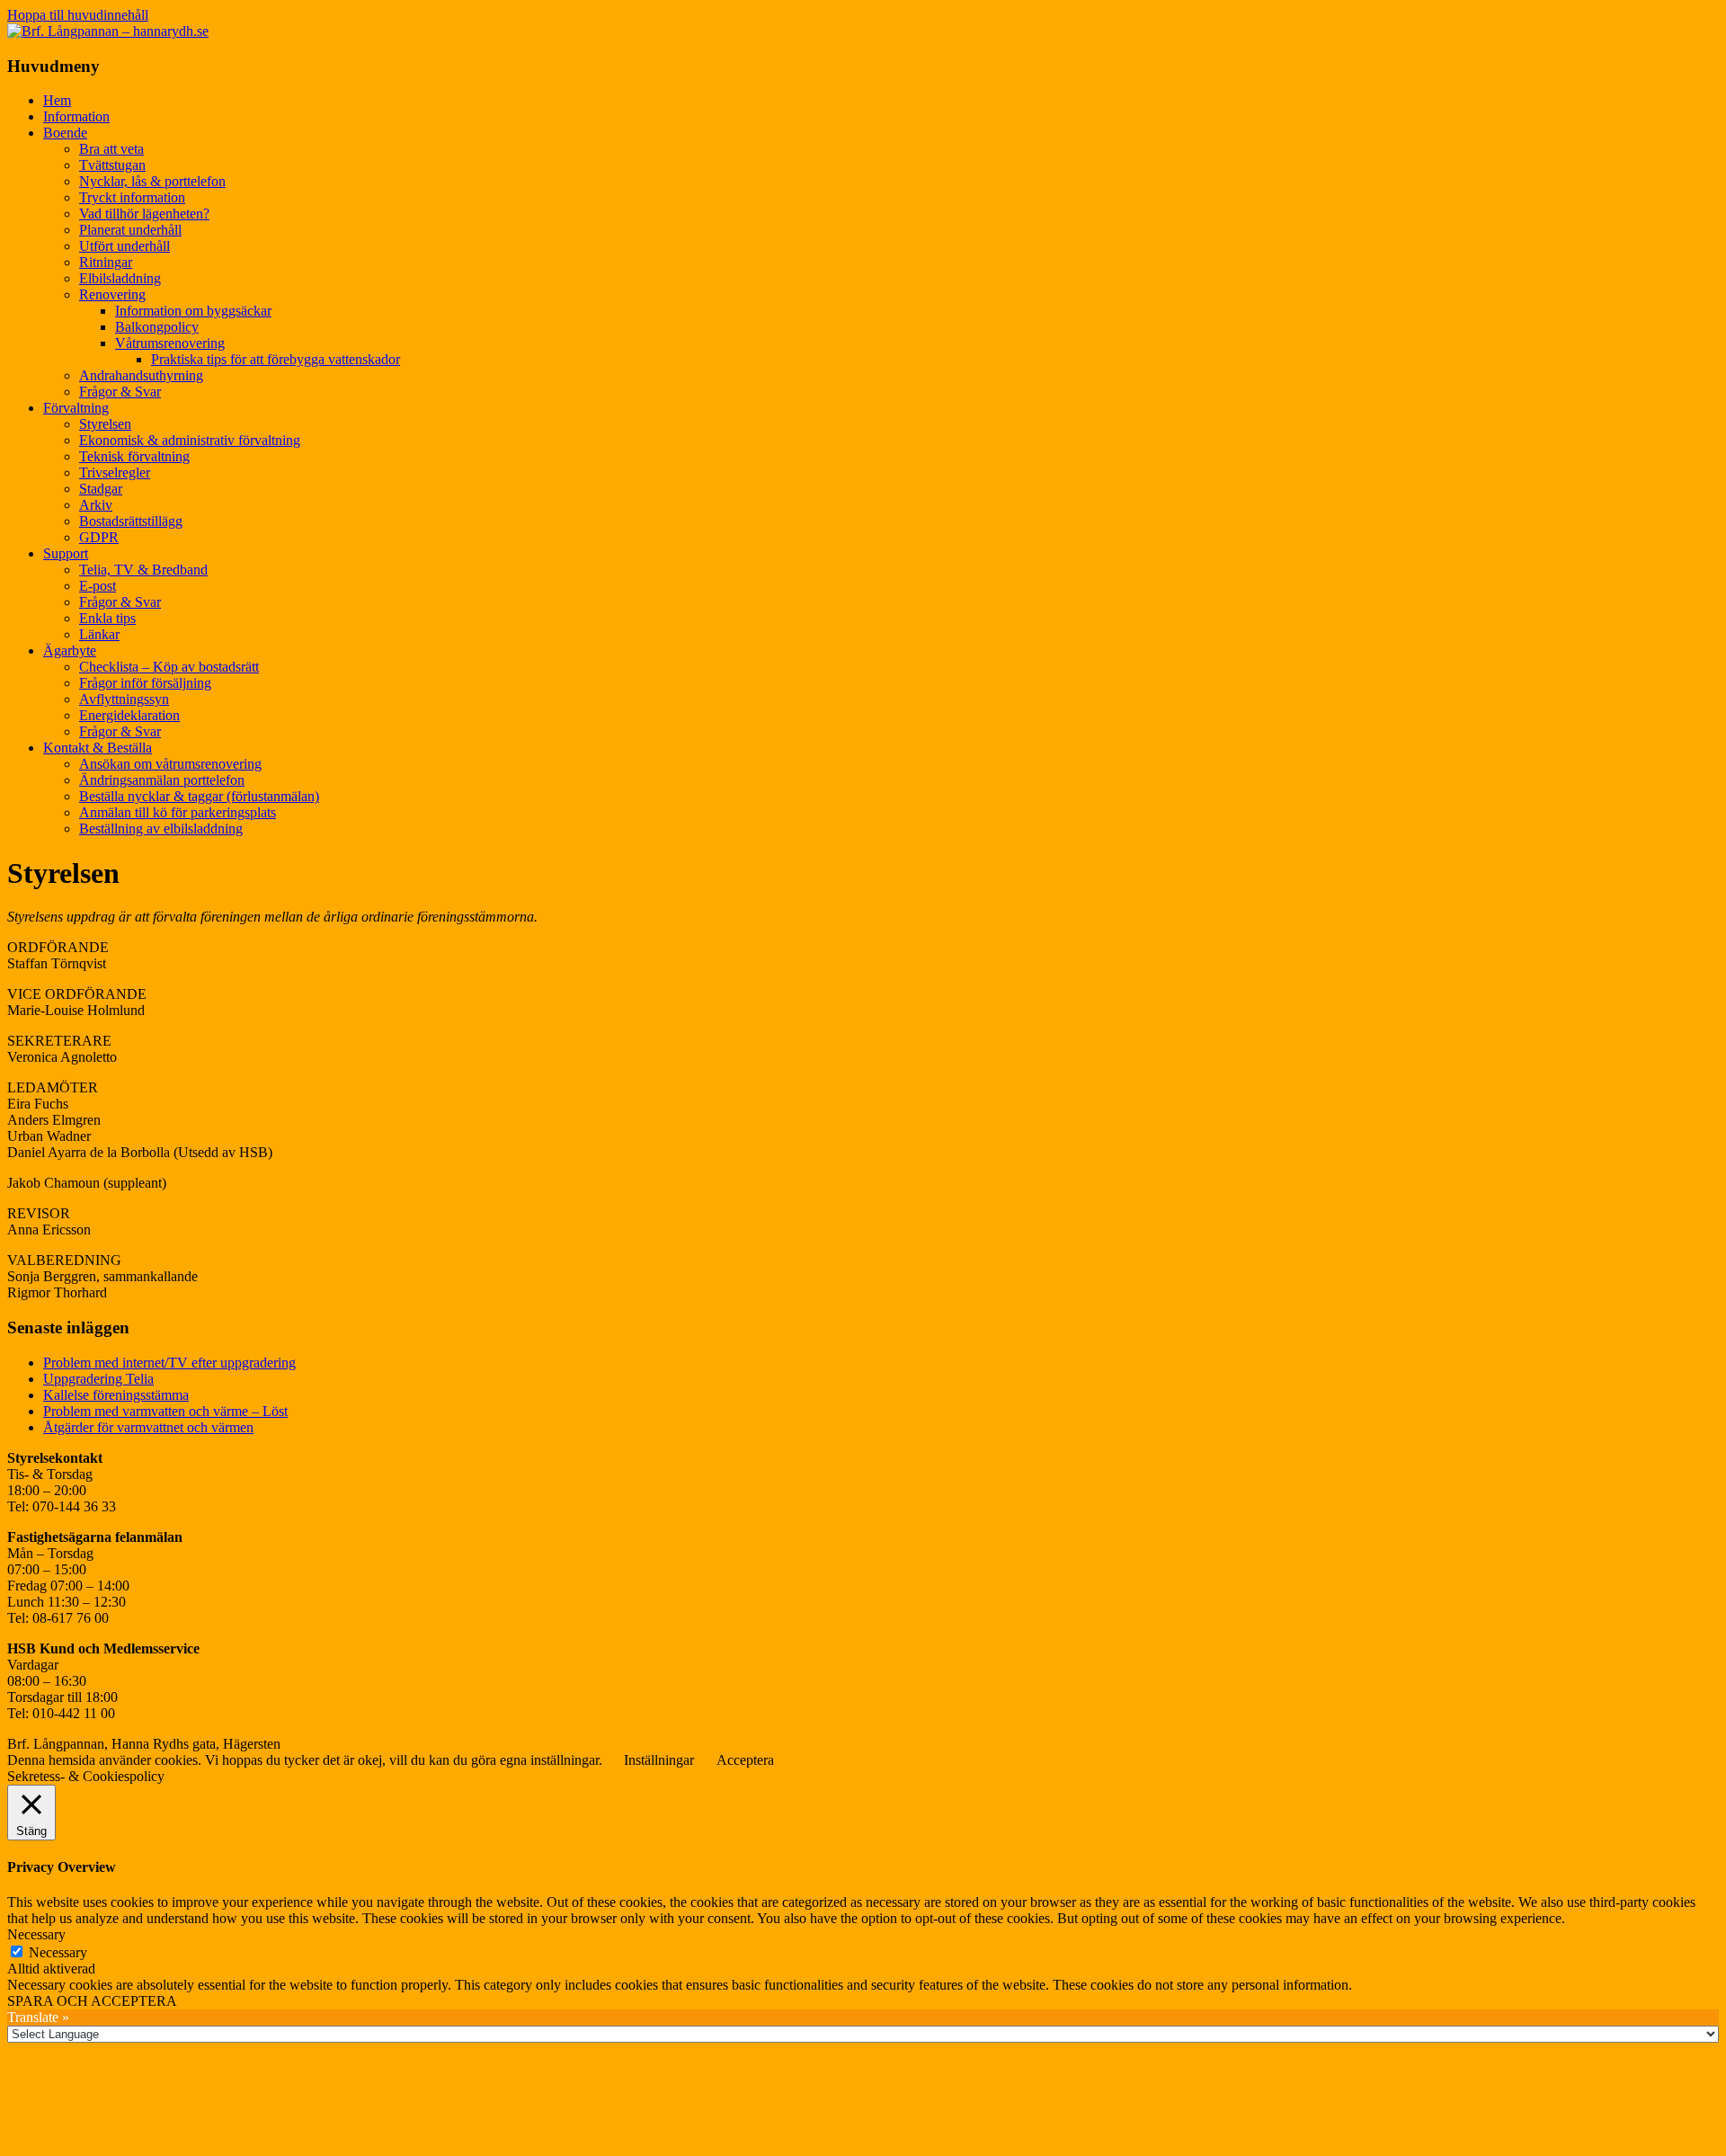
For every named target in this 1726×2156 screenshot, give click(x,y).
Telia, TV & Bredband (143, 570)
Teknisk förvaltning (134, 456)
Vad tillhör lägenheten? (144, 214)
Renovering (112, 294)
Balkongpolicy (157, 327)
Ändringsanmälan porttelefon (162, 780)
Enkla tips (107, 618)
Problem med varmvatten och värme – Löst (165, 1411)
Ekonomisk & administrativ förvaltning (190, 440)
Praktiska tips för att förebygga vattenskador (276, 359)
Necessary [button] (36, 1934)
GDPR (99, 537)
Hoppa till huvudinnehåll (78, 15)
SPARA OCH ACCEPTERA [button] (92, 2001)
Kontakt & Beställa (98, 748)
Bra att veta (111, 149)
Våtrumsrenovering (170, 343)
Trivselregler (115, 472)
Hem (57, 100)
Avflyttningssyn (124, 699)
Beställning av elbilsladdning (161, 829)
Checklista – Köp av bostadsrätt (169, 667)
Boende (65, 133)
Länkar (99, 634)
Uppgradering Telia (98, 1379)
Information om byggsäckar (193, 311)
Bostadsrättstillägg (131, 521)
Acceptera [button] (745, 1760)
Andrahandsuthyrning (141, 375)
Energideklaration (129, 715)
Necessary (58, 1952)
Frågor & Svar (120, 392)
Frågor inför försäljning (145, 683)
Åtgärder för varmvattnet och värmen (148, 1427)
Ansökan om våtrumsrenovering (170, 764)
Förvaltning (76, 408)
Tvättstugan (112, 165)
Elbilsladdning (120, 278)
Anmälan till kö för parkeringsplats (178, 812)
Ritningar (106, 262)
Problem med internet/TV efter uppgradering (169, 1363)
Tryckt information (132, 197)
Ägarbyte (70, 650)
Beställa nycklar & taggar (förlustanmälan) (199, 796)
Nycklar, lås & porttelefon (152, 181)
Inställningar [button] (659, 1760)
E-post (98, 586)
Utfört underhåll (125, 246)
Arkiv (96, 505)
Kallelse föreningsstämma (116, 1395)
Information (76, 116)
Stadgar (101, 489)
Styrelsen (105, 424)
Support (66, 553)
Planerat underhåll (130, 230)
